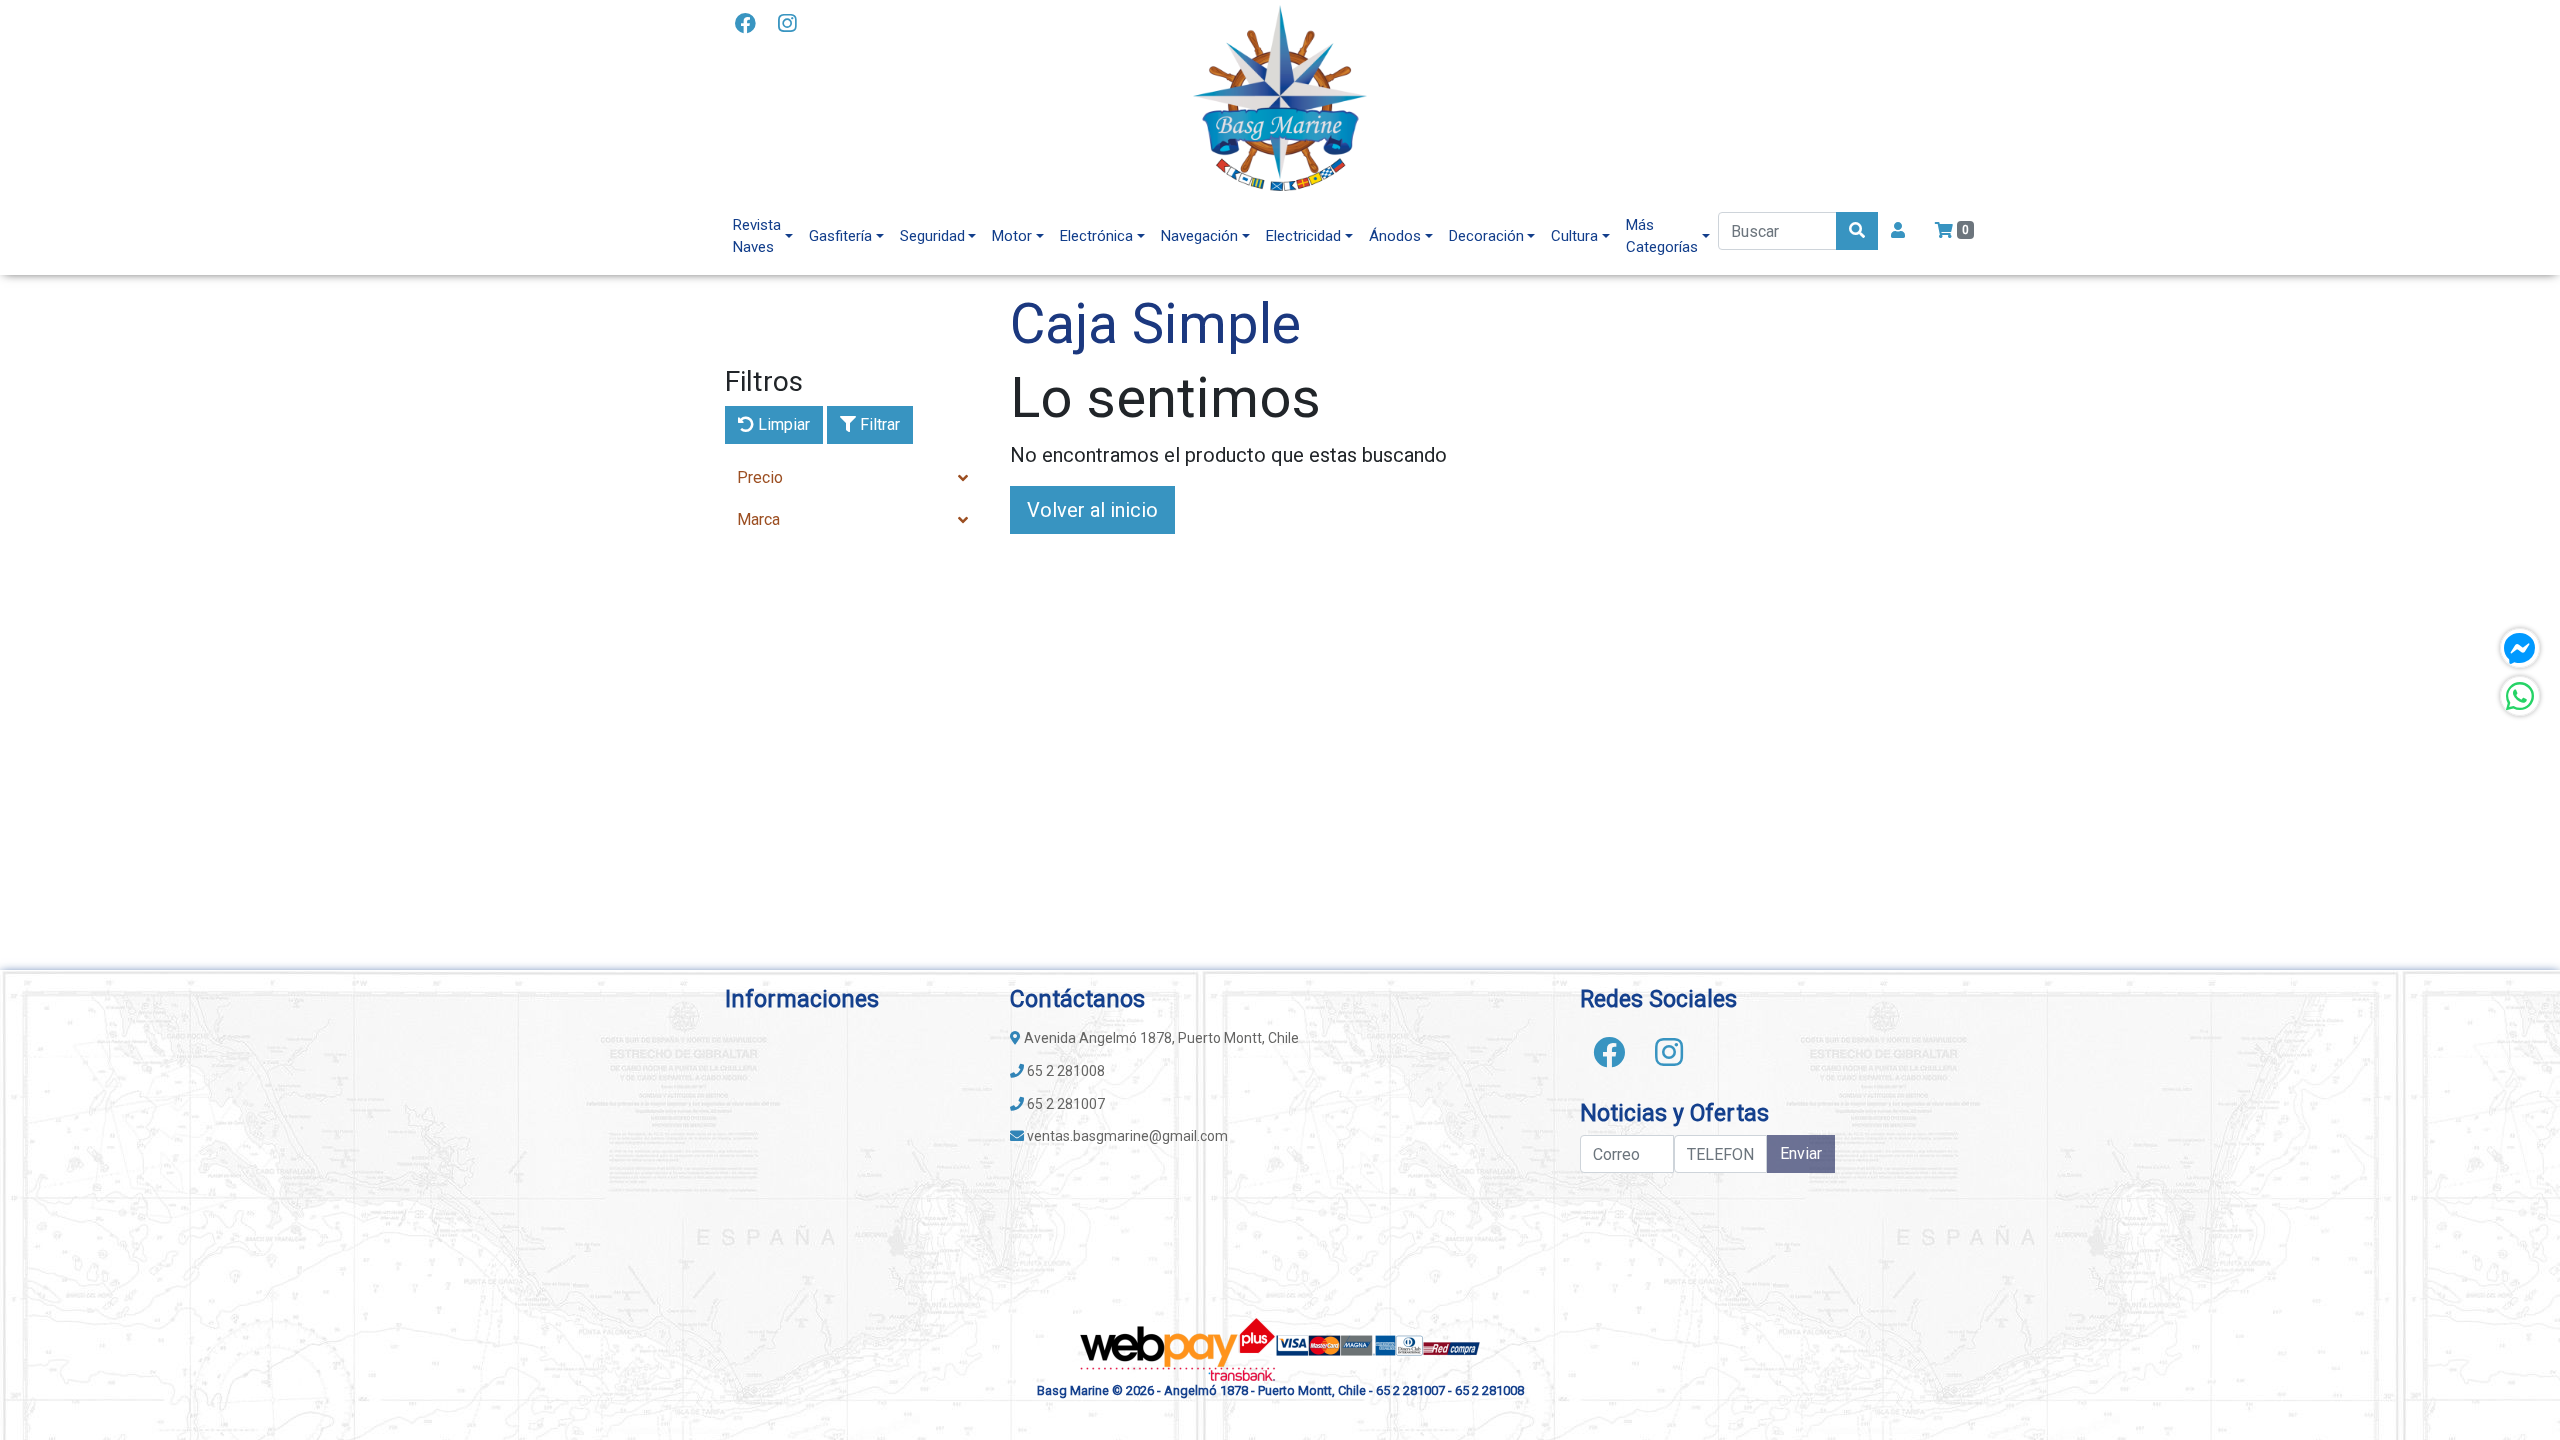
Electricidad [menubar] (1303, 236)
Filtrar (878, 424)
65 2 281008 (1064, 1071)
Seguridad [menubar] (932, 236)
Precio (760, 477)
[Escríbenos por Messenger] (2520, 648)
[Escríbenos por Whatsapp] (2520, 696)
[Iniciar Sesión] (1898, 231)
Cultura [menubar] (1574, 236)
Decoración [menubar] (1486, 236)
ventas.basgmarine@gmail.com (1126, 1136)
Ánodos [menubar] (1395, 236)
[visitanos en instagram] (787, 25)
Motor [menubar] (1012, 236)
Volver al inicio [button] (1092, 510)
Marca (758, 519)
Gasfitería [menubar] (840, 236)
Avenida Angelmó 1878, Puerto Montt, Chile (1160, 1038)
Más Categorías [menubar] (1662, 236)
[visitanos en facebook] (745, 25)
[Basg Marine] (1280, 98)
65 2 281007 (1064, 1104)
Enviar (1801, 1153)
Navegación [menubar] (1199, 236)
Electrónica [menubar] (1096, 236)
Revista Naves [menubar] (757, 236)
